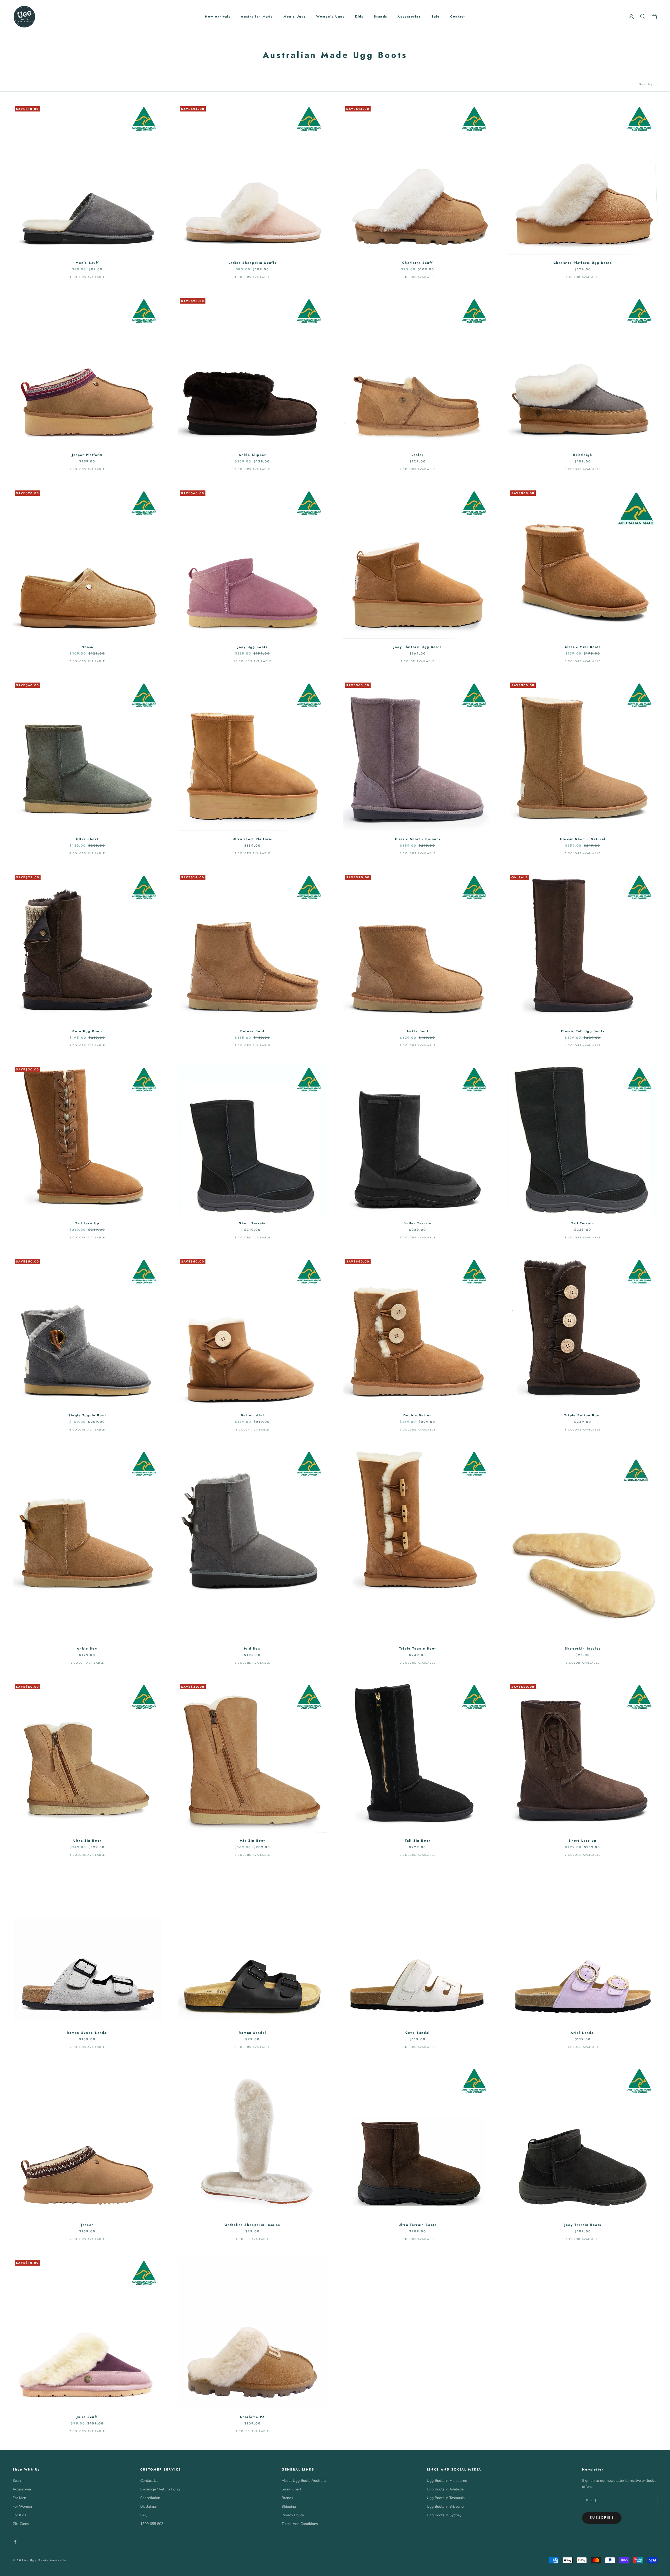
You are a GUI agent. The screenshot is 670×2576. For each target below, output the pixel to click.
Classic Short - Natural (583, 839)
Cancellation (150, 2498)
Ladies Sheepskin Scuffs (253, 263)
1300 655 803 (152, 2524)
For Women (22, 2507)
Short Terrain (252, 1223)
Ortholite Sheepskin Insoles (252, 2225)
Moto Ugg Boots (87, 1031)
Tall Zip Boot (418, 1841)
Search (18, 2481)
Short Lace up (583, 1841)
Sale (436, 16)
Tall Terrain (583, 1223)
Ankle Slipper (252, 455)
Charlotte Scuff (417, 263)
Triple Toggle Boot (418, 1649)
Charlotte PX (253, 2417)
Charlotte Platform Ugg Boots (583, 263)
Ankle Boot (418, 1031)
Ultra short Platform (252, 839)
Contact (458, 16)
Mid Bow (252, 1649)
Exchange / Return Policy (160, 2489)
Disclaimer (149, 2507)
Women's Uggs (330, 16)
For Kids (19, 2515)
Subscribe (602, 2518)
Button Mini (252, 1415)
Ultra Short (87, 839)
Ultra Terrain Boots (418, 2225)
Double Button (418, 1415)
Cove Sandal (418, 2033)
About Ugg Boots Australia (304, 2481)
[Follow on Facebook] (15, 2542)
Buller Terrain (417, 1223)
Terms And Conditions (300, 2524)
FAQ (144, 2515)
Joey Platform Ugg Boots (418, 647)
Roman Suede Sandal (87, 2033)
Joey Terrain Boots (583, 2225)
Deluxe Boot (252, 1031)
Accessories (409, 16)
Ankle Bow (87, 1649)
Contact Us (149, 2481)
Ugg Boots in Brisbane (445, 2507)
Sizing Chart (291, 2489)
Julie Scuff (87, 2417)
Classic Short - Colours (418, 839)
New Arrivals (218, 16)
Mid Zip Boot (253, 1841)
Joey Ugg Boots (252, 647)
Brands (380, 16)
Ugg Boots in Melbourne (447, 2481)
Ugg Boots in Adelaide (445, 2489)
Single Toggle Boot (87, 1415)
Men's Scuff (87, 263)
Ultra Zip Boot (87, 1841)
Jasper (87, 2225)
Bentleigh (583, 455)
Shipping (289, 2507)
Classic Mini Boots (583, 647)
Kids (359, 16)
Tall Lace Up (87, 1223)
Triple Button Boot (583, 1415)
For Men (19, 2498)
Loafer (418, 455)
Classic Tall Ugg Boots (583, 1031)
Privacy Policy (293, 2515)
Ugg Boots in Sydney (444, 2515)
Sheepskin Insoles (583, 1649)
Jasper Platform (87, 455)
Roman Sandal (252, 2033)
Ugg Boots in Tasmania (446, 2498)
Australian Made (257, 16)
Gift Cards (21, 2524)
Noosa (87, 647)
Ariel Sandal (583, 2033)
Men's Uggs (295, 16)
